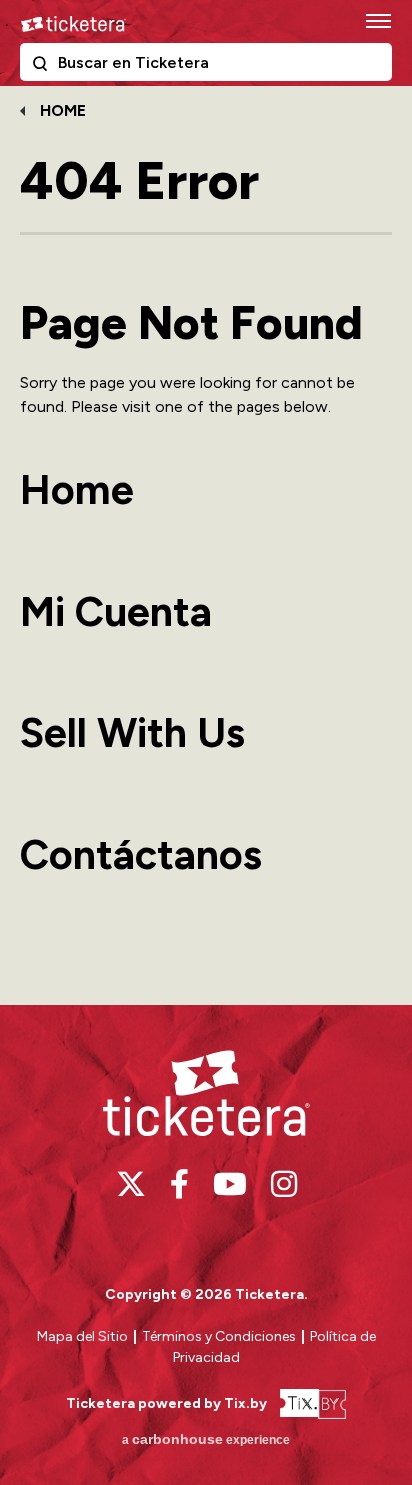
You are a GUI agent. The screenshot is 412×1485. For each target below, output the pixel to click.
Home (63, 110)
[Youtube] (230, 1184)
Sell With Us (132, 732)
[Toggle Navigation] (377, 20)
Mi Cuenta (116, 611)
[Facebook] (179, 1184)
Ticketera (73, 24)
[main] (206, 543)
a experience (206, 1439)
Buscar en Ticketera (44, 67)
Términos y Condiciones (220, 1336)
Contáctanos (141, 854)
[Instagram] (284, 1184)
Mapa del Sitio (82, 1336)
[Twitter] (131, 1184)
